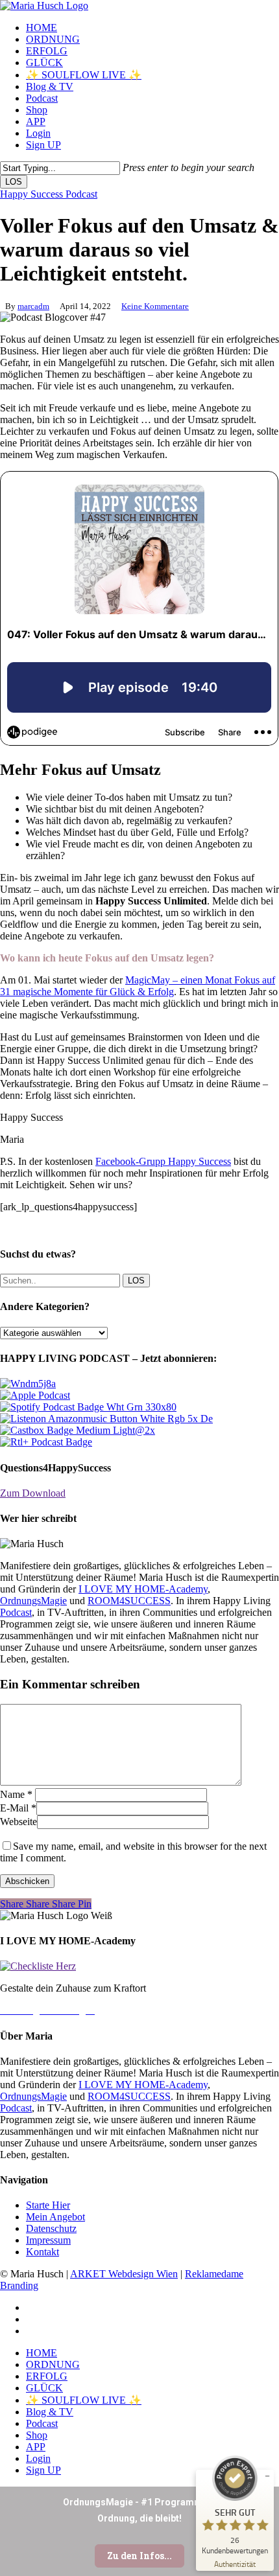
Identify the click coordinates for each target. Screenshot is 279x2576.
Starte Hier (48, 2205)
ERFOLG (47, 2376)
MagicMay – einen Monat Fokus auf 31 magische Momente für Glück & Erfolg (138, 986)
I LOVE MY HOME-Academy (143, 1589)
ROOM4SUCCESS (129, 1601)
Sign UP (43, 2470)
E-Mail (18, 1808)
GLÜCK (44, 2388)
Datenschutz (51, 2228)
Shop (37, 2435)
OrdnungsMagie (33, 1601)
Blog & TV (50, 2412)
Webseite (18, 1822)
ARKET (89, 2274)
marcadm (33, 306)
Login (38, 2458)
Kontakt (42, 2252)
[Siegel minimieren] (267, 2476)
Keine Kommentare (155, 306)
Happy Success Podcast (49, 194)
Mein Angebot (55, 2217)
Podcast (16, 1612)
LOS (14, 182)
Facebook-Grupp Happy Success (163, 1161)
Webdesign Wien (143, 2274)
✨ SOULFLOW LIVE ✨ (84, 2400)
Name (16, 1794)
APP (36, 2447)
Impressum (48, 2240)
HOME (42, 2353)
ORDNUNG (53, 2364)
